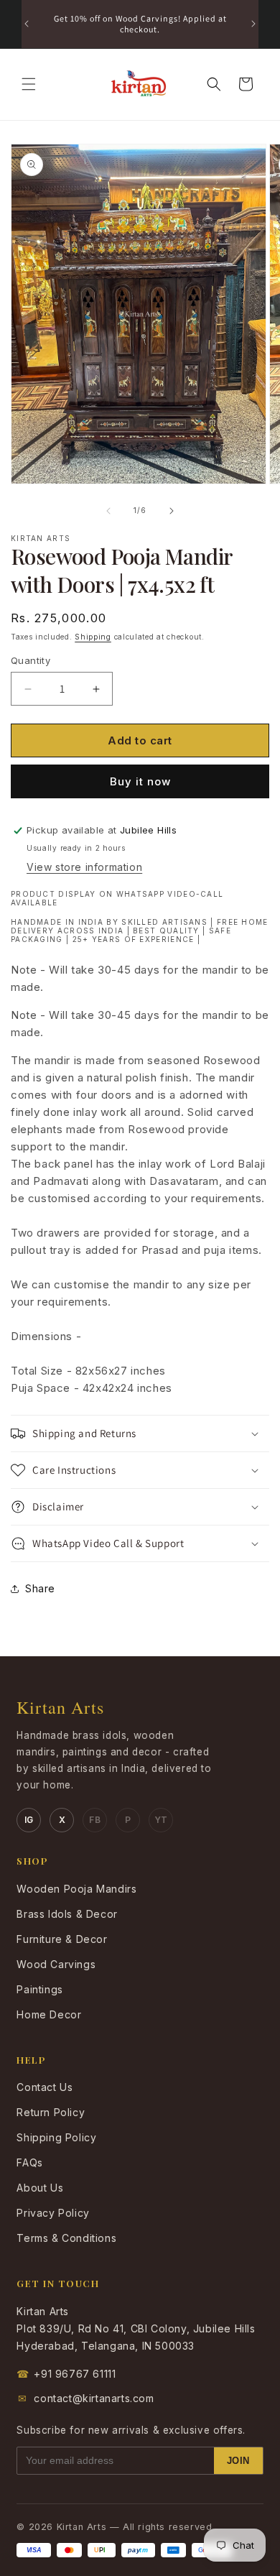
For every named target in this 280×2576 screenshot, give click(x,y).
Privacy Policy (53, 2213)
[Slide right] (172, 511)
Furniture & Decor (62, 1939)
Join (238, 2461)
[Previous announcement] (27, 24)
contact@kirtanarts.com (86, 2398)
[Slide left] (108, 511)
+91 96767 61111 (66, 2374)
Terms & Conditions (66, 2238)
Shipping (93, 637)
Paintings (39, 1989)
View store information (84, 867)
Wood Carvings (56, 1964)
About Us (40, 2188)
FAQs (29, 2162)
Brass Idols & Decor (67, 1914)
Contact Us (45, 2087)
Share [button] (40, 1588)
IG (29, 1820)
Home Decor (49, 2014)
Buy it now (140, 781)
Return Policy (51, 2112)
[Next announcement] (253, 24)
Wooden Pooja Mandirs (76, 1889)
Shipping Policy (56, 2137)
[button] (29, 84)
